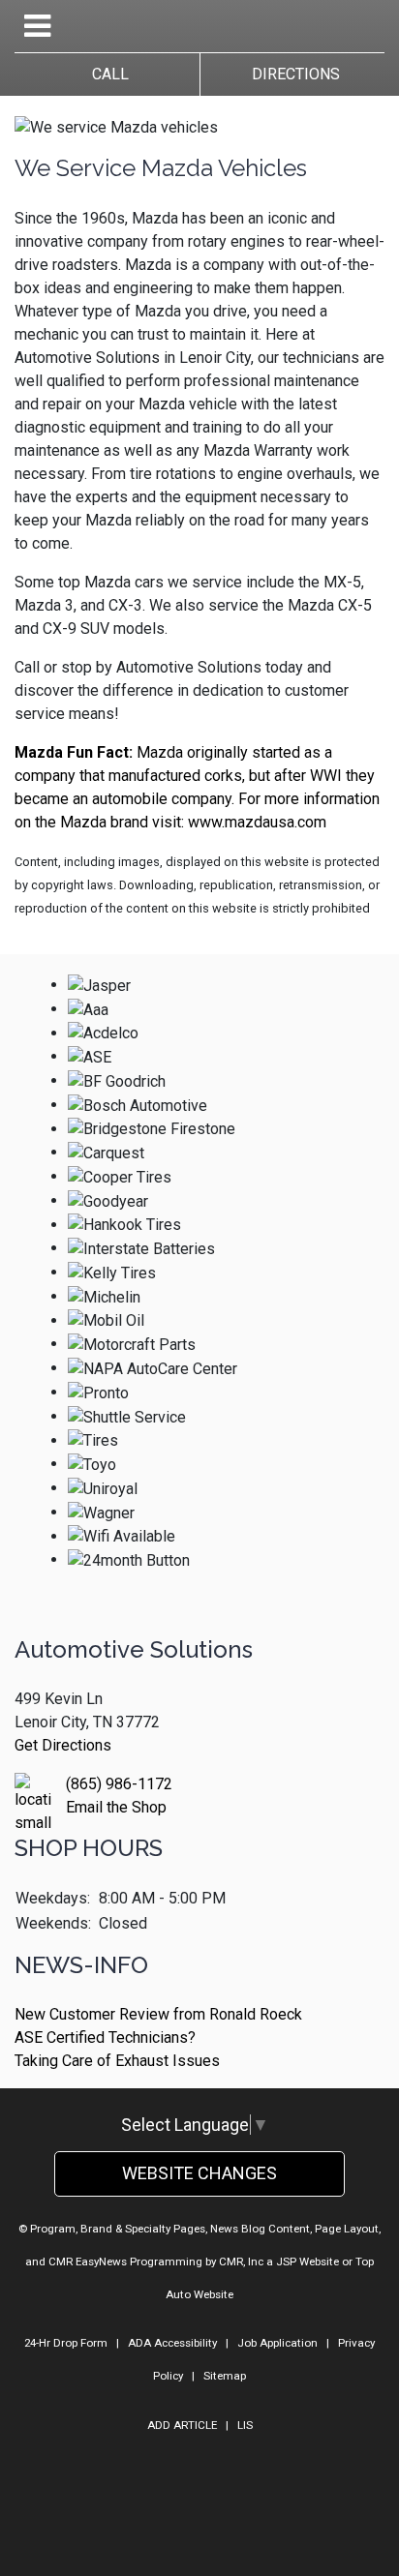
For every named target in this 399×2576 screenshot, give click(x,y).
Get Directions (63, 1745)
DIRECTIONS (292, 74)
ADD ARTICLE (182, 2425)
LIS (245, 2425)
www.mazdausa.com (257, 822)
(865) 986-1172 (119, 1784)
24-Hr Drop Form (66, 2343)
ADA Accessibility (172, 2343)
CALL (107, 74)
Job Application (277, 2343)
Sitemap (225, 2376)
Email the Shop (116, 1807)
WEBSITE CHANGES (199, 2173)
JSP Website (307, 2261)
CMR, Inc (241, 2261)
